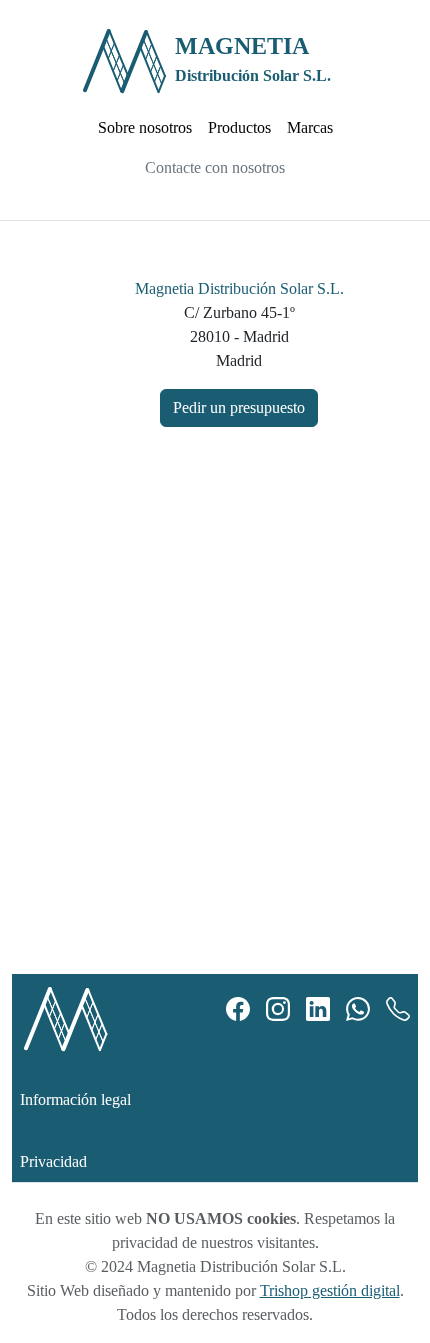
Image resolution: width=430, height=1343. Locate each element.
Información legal (75, 1099)
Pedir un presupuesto (239, 407)
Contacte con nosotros (215, 167)
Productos (239, 127)
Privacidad (53, 1161)
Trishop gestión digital (330, 1290)
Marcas (310, 127)
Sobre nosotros (145, 127)
